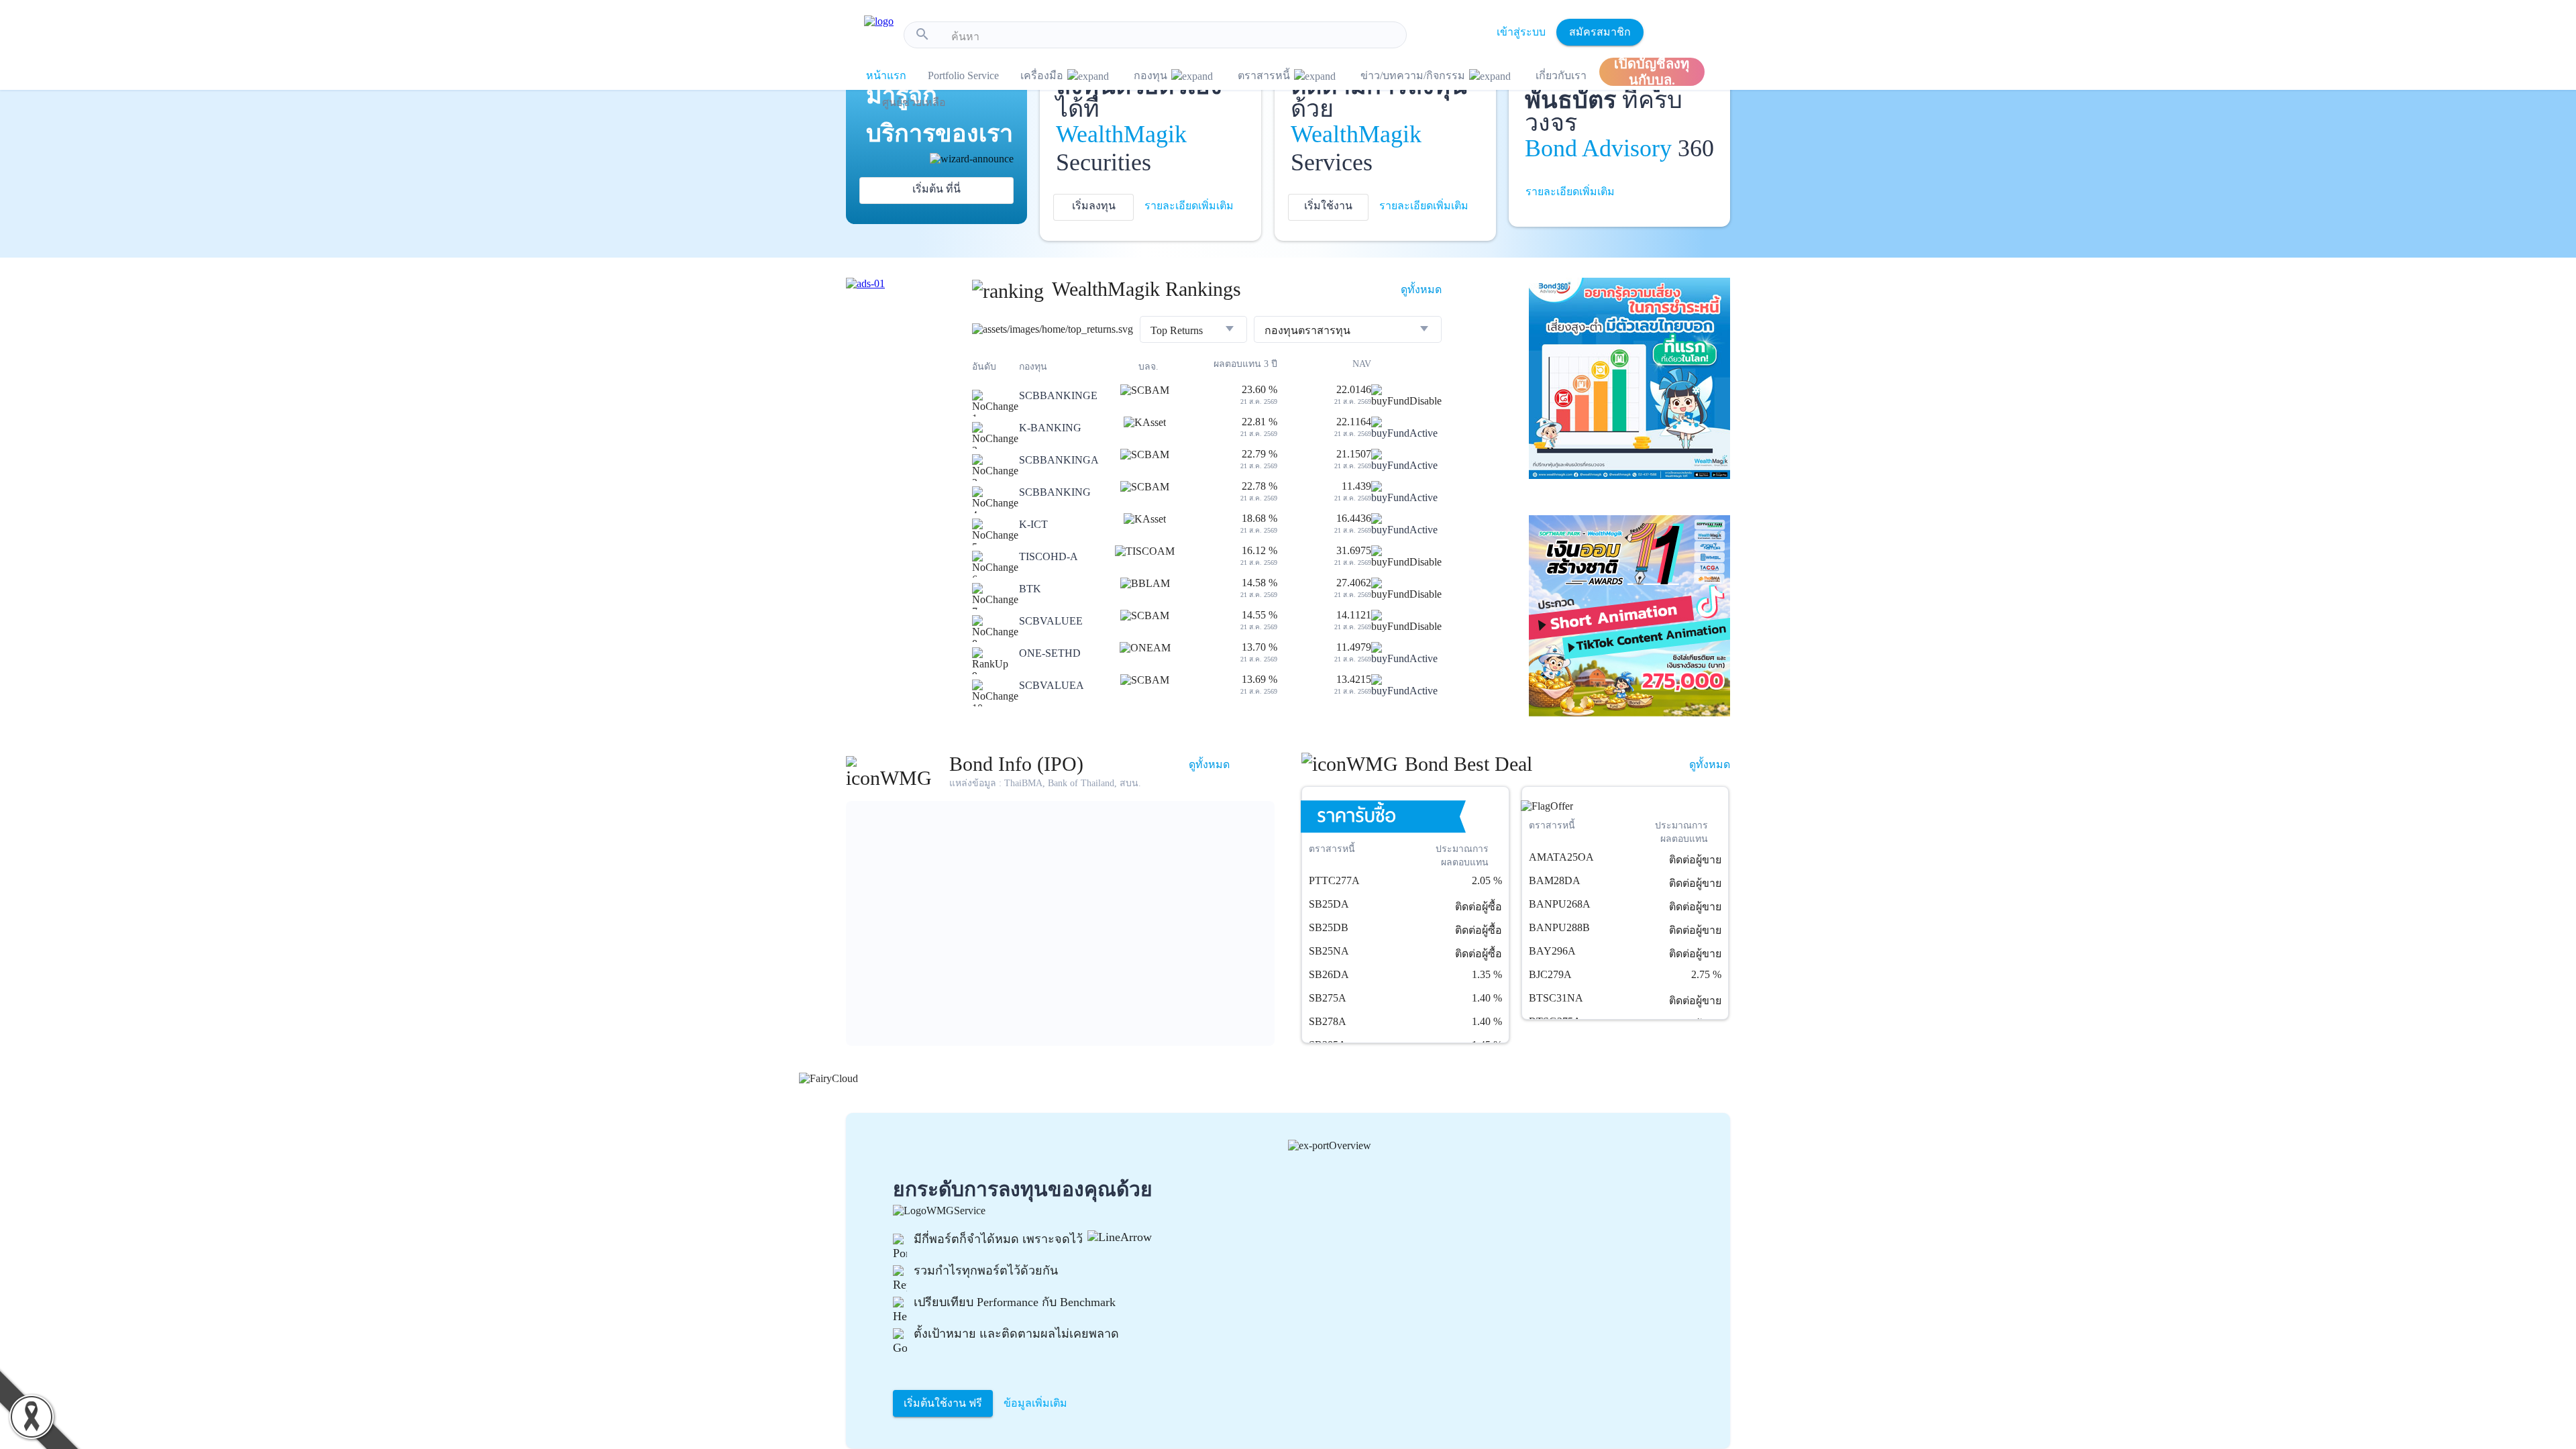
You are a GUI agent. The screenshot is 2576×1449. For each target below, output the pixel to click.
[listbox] (1193, 331)
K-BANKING (1050, 428)
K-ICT (1033, 524)
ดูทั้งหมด (1421, 289)
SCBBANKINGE (1058, 395)
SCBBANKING (1055, 492)
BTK (1030, 589)
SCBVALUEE (1051, 621)
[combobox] (1174, 37)
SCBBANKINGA (1059, 460)
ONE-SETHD (1050, 653)
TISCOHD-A (1049, 556)
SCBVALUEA (1052, 685)
